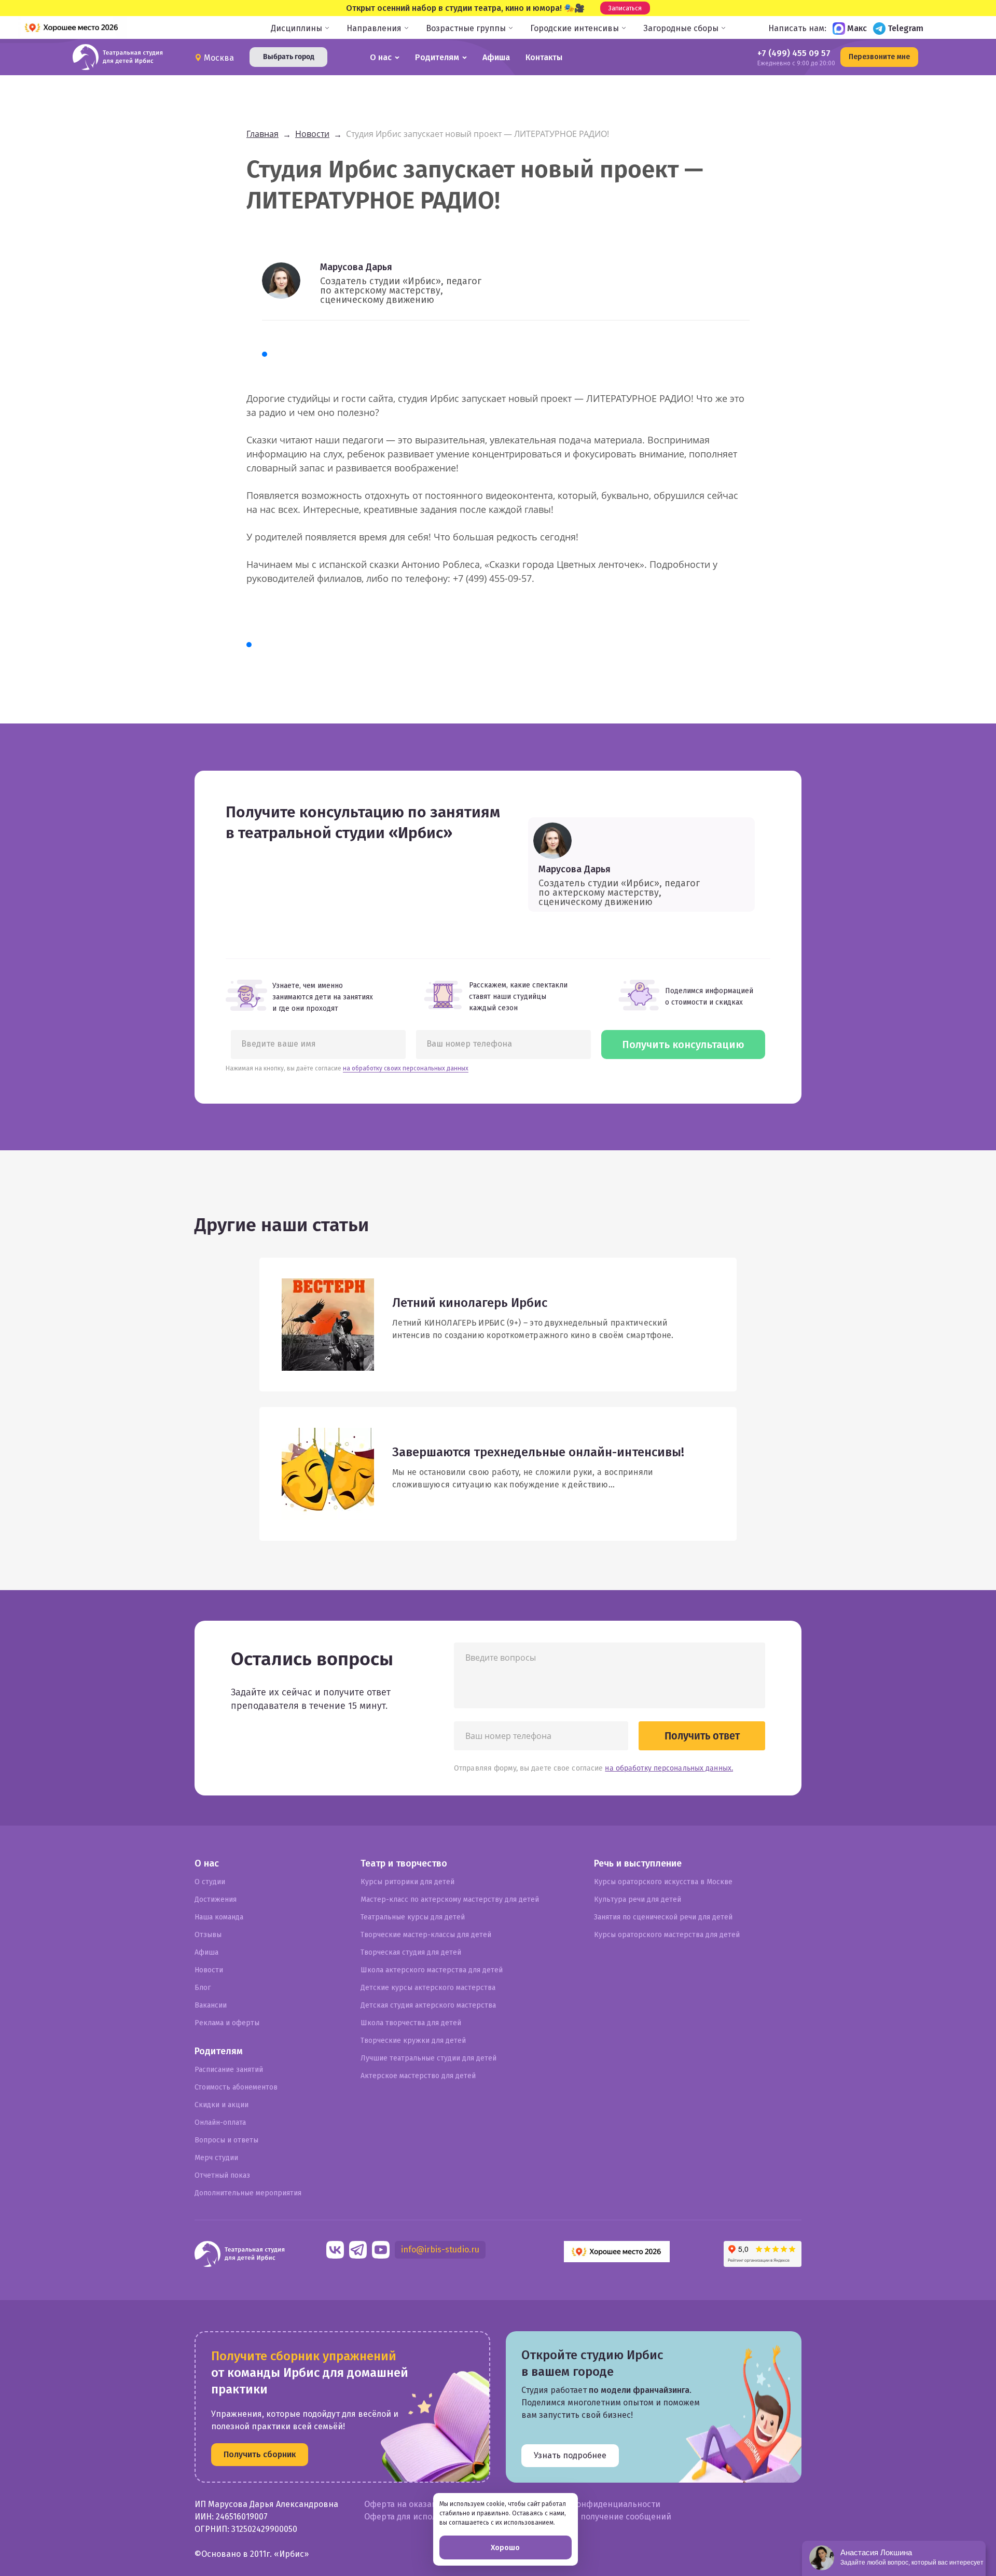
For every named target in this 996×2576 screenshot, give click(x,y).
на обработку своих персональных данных (406, 1068)
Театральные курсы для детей (413, 1917)
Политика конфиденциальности (596, 2504)
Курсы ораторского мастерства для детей (667, 1935)
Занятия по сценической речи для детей (663, 1917)
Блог (203, 1988)
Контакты (544, 57)
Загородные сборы (681, 28)
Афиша (496, 57)
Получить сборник (260, 2454)
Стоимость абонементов (236, 2087)
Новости (209, 1970)
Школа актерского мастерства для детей (432, 1970)
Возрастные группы (466, 28)
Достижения (216, 1899)
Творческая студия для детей (411, 1952)
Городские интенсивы (575, 28)
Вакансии (211, 2005)
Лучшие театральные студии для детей (428, 2058)
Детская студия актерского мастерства (428, 2005)
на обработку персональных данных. (669, 1768)
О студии (210, 1882)
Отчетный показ (222, 2175)
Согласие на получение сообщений (601, 2517)
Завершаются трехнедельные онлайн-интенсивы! (538, 1452)
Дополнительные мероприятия (248, 2193)
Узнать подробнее (570, 2455)
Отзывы (208, 1935)
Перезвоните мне (879, 57)
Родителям (437, 57)
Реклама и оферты (227, 2023)
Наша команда (219, 1917)
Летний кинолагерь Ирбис (470, 1303)
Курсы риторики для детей (407, 1882)
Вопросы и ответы (226, 2140)
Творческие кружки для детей (413, 2041)
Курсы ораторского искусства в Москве (663, 1882)
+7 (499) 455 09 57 (794, 53)
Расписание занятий (229, 2070)
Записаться (625, 8)
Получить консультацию (683, 1045)
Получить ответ (702, 1736)
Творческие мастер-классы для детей (426, 1935)
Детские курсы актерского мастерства (428, 1988)
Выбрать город (289, 57)
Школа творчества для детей (411, 2023)
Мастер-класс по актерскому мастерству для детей (450, 1899)
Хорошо (505, 2547)
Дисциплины (296, 28)
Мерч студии (216, 2158)
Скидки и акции (222, 2105)
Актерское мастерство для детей (418, 2076)
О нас (381, 57)
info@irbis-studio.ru (440, 2250)
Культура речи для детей (638, 1899)
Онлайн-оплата (220, 2122)
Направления (374, 28)
